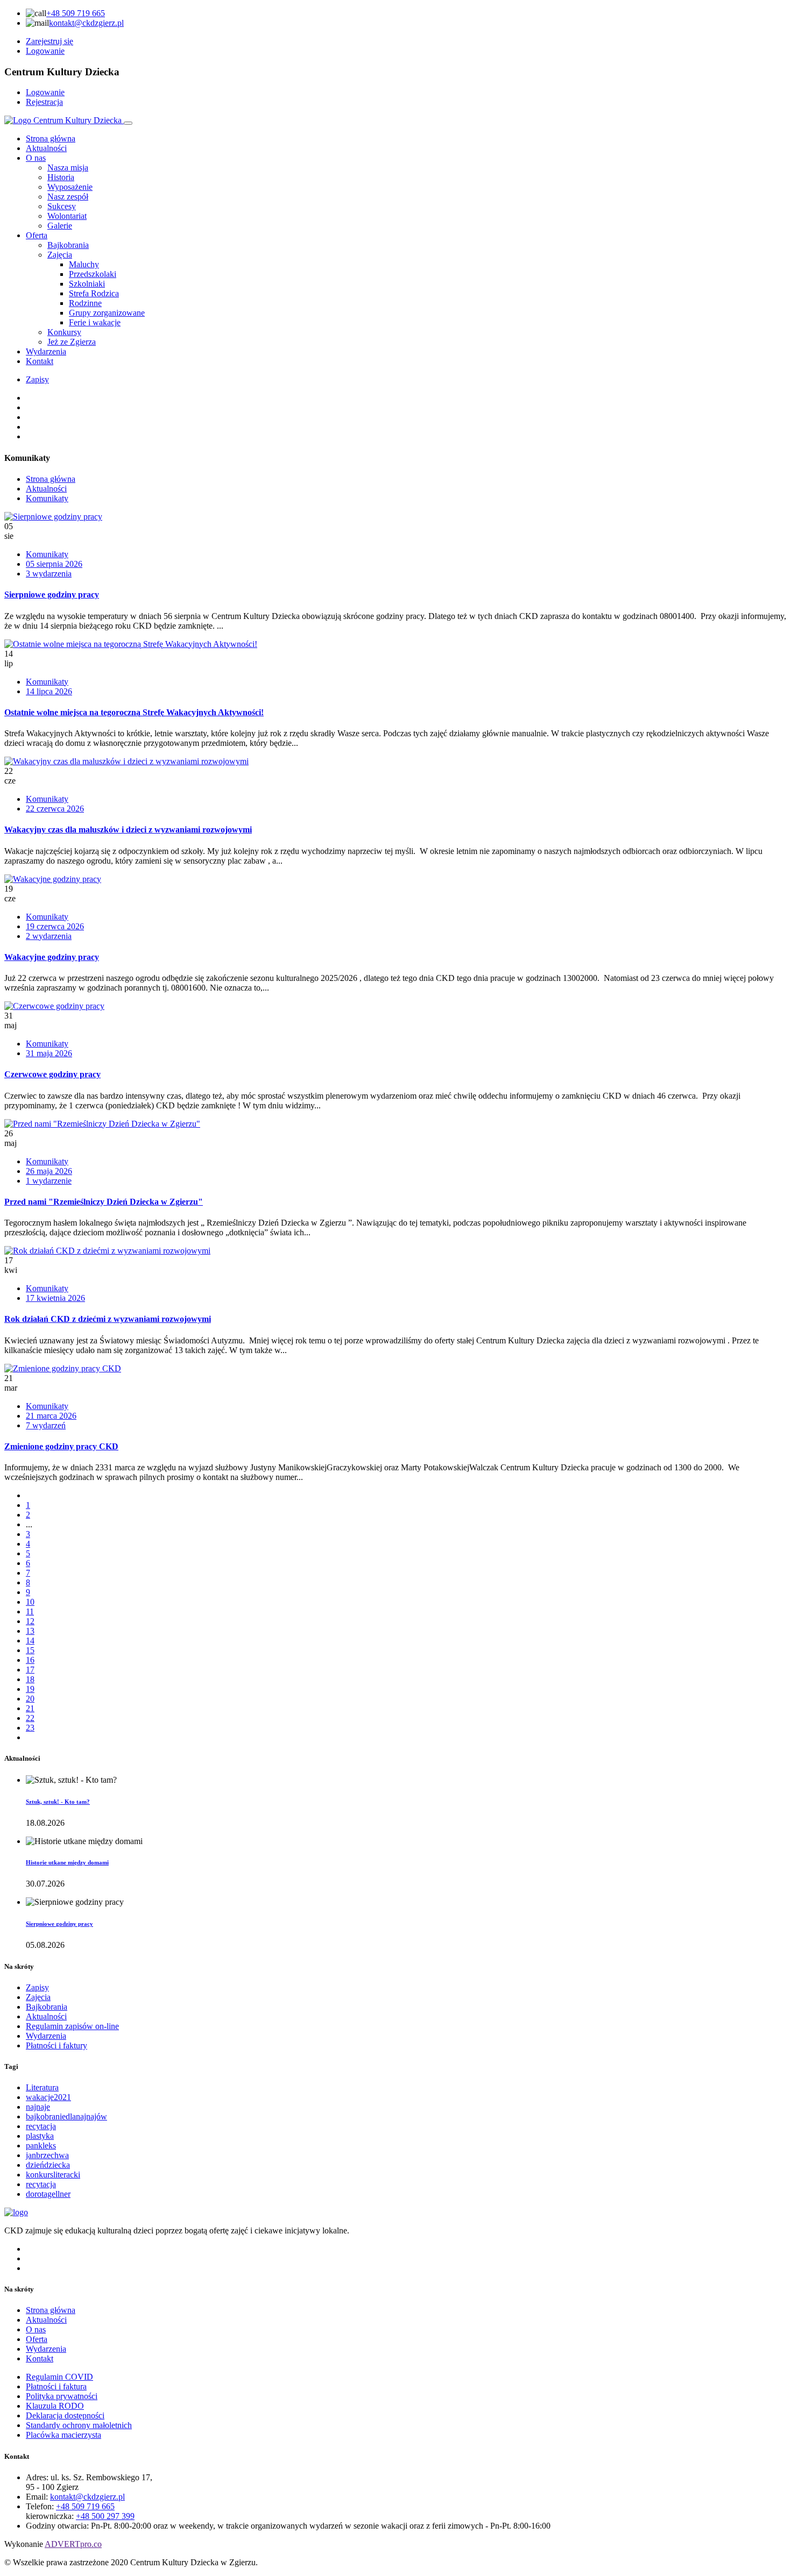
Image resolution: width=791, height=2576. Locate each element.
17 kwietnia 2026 (55, 1298)
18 (30, 1679)
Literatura (42, 2087)
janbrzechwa (47, 2155)
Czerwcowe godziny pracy (52, 1074)
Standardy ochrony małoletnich (79, 2425)
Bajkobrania (47, 2007)
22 (30, 1718)
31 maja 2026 (49, 1053)
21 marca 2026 (51, 1416)
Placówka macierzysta (63, 2435)
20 (30, 1699)
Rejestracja (44, 102)
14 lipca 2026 (49, 691)
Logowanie (45, 51)
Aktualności (46, 148)
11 (30, 1611)
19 (30, 1689)
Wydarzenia (46, 351)
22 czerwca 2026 (55, 809)
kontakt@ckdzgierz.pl (86, 23)
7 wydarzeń (46, 1425)
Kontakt (40, 361)
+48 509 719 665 (76, 13)
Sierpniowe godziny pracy (52, 595)
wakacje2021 (48, 2097)
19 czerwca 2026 (55, 926)
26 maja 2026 (49, 1171)
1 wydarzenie (49, 1181)
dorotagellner (48, 2194)
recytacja (41, 2126)
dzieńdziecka (48, 2165)
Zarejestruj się (50, 41)
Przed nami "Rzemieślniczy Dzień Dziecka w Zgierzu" (104, 1202)
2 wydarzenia (49, 936)
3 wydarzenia (49, 574)
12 (30, 1621)
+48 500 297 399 (105, 2516)
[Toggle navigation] (128, 123)
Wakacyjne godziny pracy (52, 957)
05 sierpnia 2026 (54, 564)
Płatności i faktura (56, 2386)
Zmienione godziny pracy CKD (61, 1446)
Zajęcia (38, 1997)
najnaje (38, 2107)
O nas (36, 158)
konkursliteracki (53, 2175)
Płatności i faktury (56, 2045)
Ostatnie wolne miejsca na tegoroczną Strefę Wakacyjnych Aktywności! (134, 712)
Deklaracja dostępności (65, 2415)
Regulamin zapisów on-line (72, 2026)
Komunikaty (47, 498)
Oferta (37, 235)
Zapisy (37, 379)
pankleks (41, 2146)
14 (30, 1641)
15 (30, 1650)
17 (30, 1670)
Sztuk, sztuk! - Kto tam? (58, 1802)
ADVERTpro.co (73, 2544)
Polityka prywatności (62, 2396)
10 (30, 1602)
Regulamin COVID (59, 2377)
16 (30, 1660)
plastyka (40, 2136)
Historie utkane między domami (67, 1862)
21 (30, 1708)
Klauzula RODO (55, 2406)
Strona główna (51, 138)
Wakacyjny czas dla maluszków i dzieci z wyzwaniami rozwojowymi (128, 830)
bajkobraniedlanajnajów (66, 2116)
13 (30, 1631)
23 (30, 1728)
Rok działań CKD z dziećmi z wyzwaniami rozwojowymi (108, 1319)
